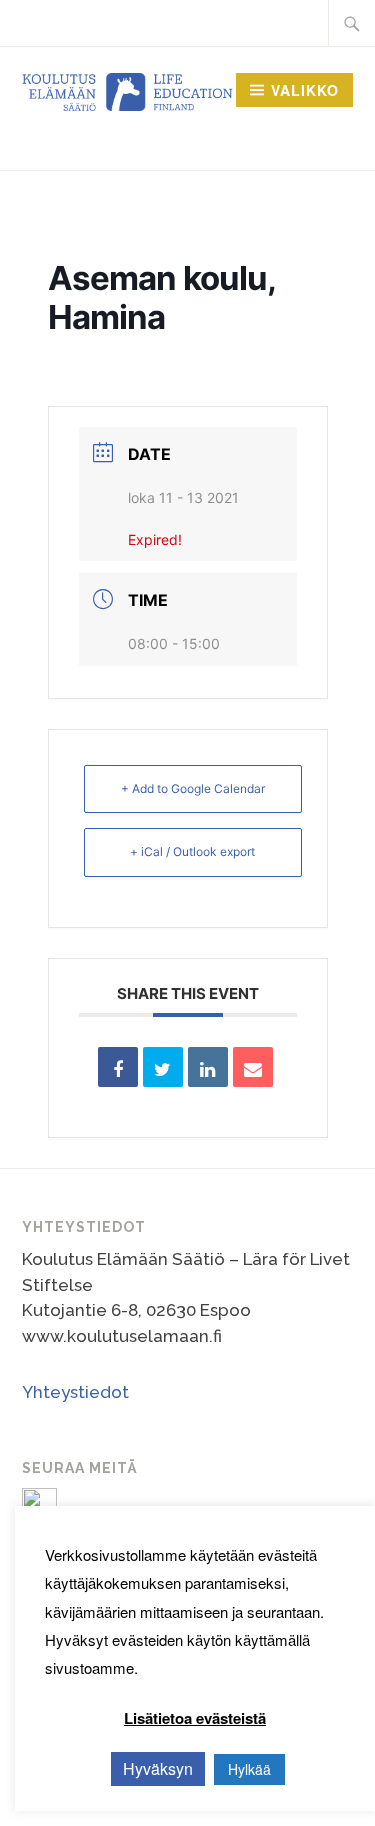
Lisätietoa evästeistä (195, 1718)
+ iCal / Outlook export (192, 851)
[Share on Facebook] (118, 1067)
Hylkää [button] (249, 1769)
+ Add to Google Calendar (193, 788)
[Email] (253, 1067)
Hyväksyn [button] (158, 1768)
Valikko (305, 90)
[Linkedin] (208, 1067)
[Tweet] (163, 1067)
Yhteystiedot (75, 1392)
